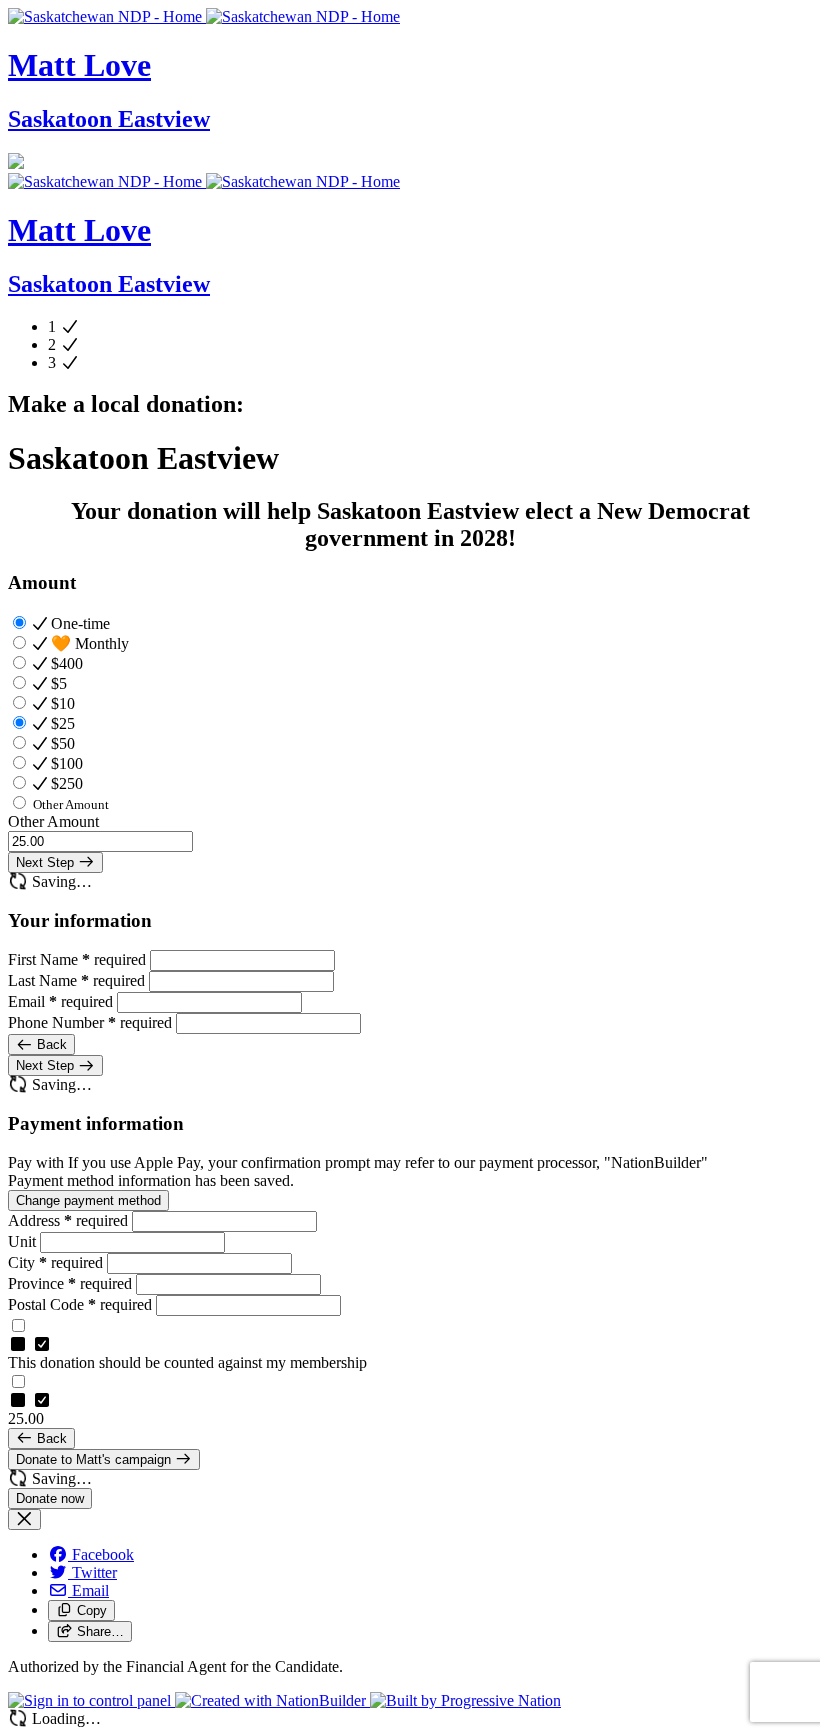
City (55, 1262)
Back (50, 1044)
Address (68, 1220)
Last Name (76, 980)
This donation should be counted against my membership (187, 1362)
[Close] (24, 1519)
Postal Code (80, 1304)
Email (60, 1001)
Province (70, 1283)
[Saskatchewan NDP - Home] (204, 16)
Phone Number (90, 1022)
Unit (24, 1241)
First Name (77, 959)
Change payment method (88, 1200)
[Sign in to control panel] (91, 1700)
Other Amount (53, 821)
